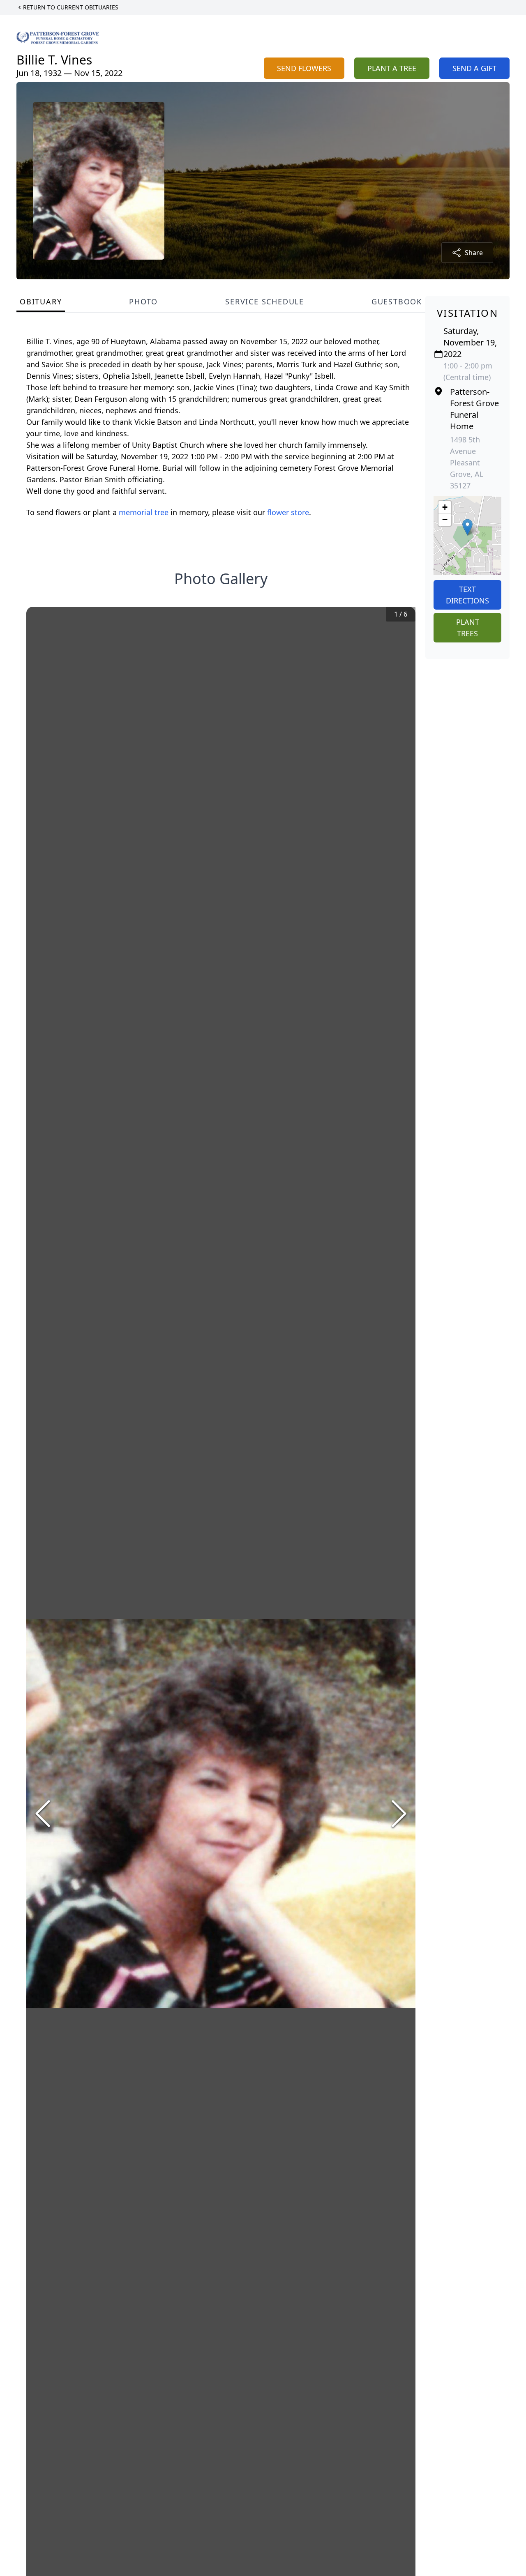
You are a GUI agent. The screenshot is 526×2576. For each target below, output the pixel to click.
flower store (288, 512)
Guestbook (397, 302)
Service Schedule (265, 302)
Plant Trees (468, 628)
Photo (143, 302)
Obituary (41, 302)
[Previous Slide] (43, 1814)
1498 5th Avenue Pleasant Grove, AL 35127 (467, 463)
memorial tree (144, 512)
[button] (467, 527)
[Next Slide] (399, 1814)
